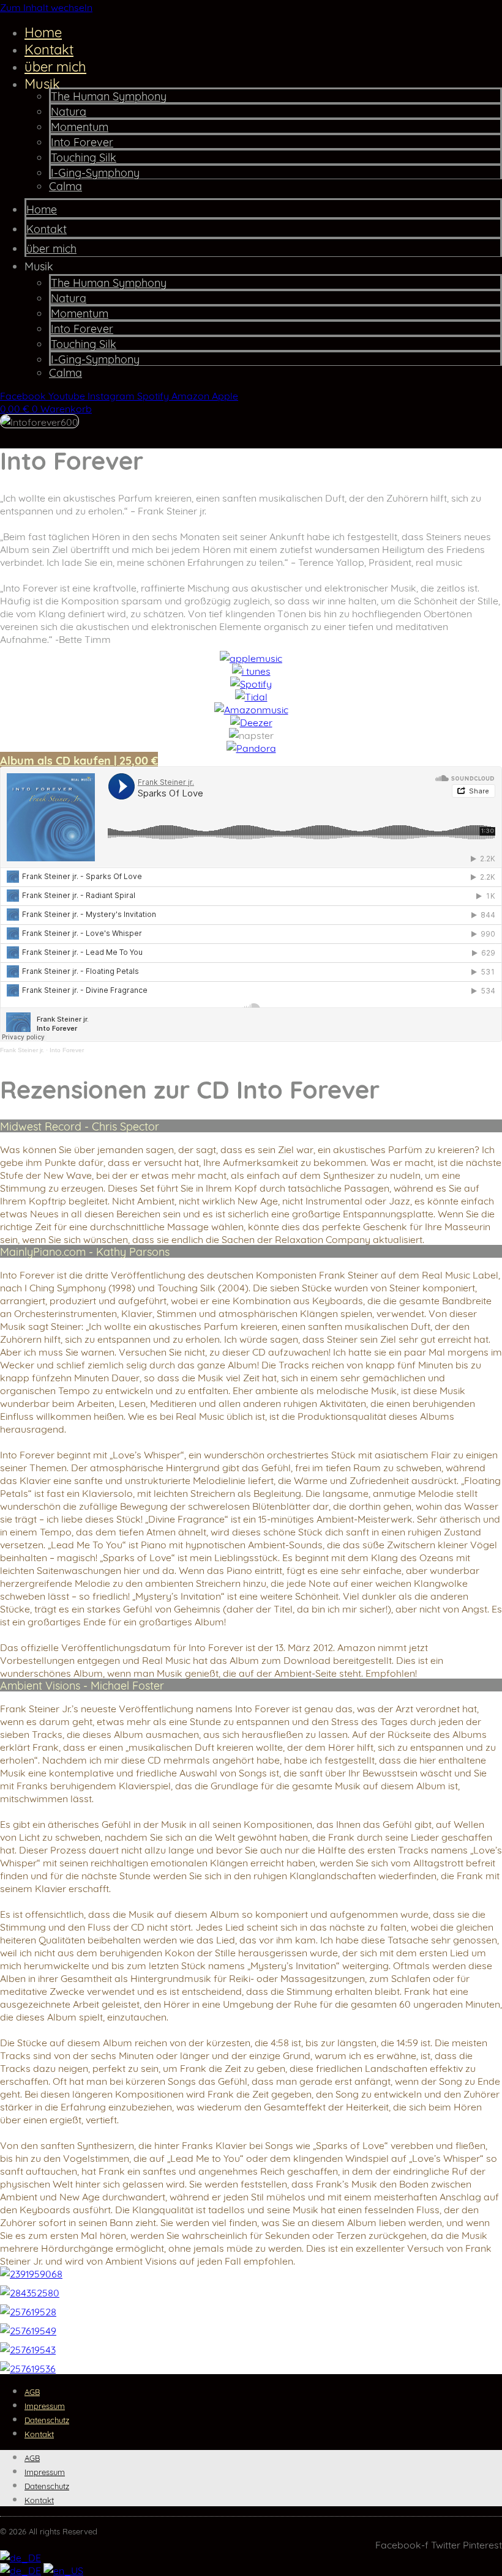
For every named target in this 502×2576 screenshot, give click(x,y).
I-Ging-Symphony (95, 172)
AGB (32, 2391)
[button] (251, 1126)
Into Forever (82, 141)
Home (43, 31)
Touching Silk (84, 157)
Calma (66, 185)
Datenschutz (47, 2419)
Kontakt (49, 48)
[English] (63, 2570)
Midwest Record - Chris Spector (80, 1126)
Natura (69, 111)
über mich (55, 65)
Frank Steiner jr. (22, 1050)
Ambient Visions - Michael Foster (82, 1685)
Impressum (45, 2405)
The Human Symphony (109, 95)
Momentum (80, 126)
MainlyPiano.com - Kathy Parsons (85, 1251)
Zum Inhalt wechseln (46, 6)
